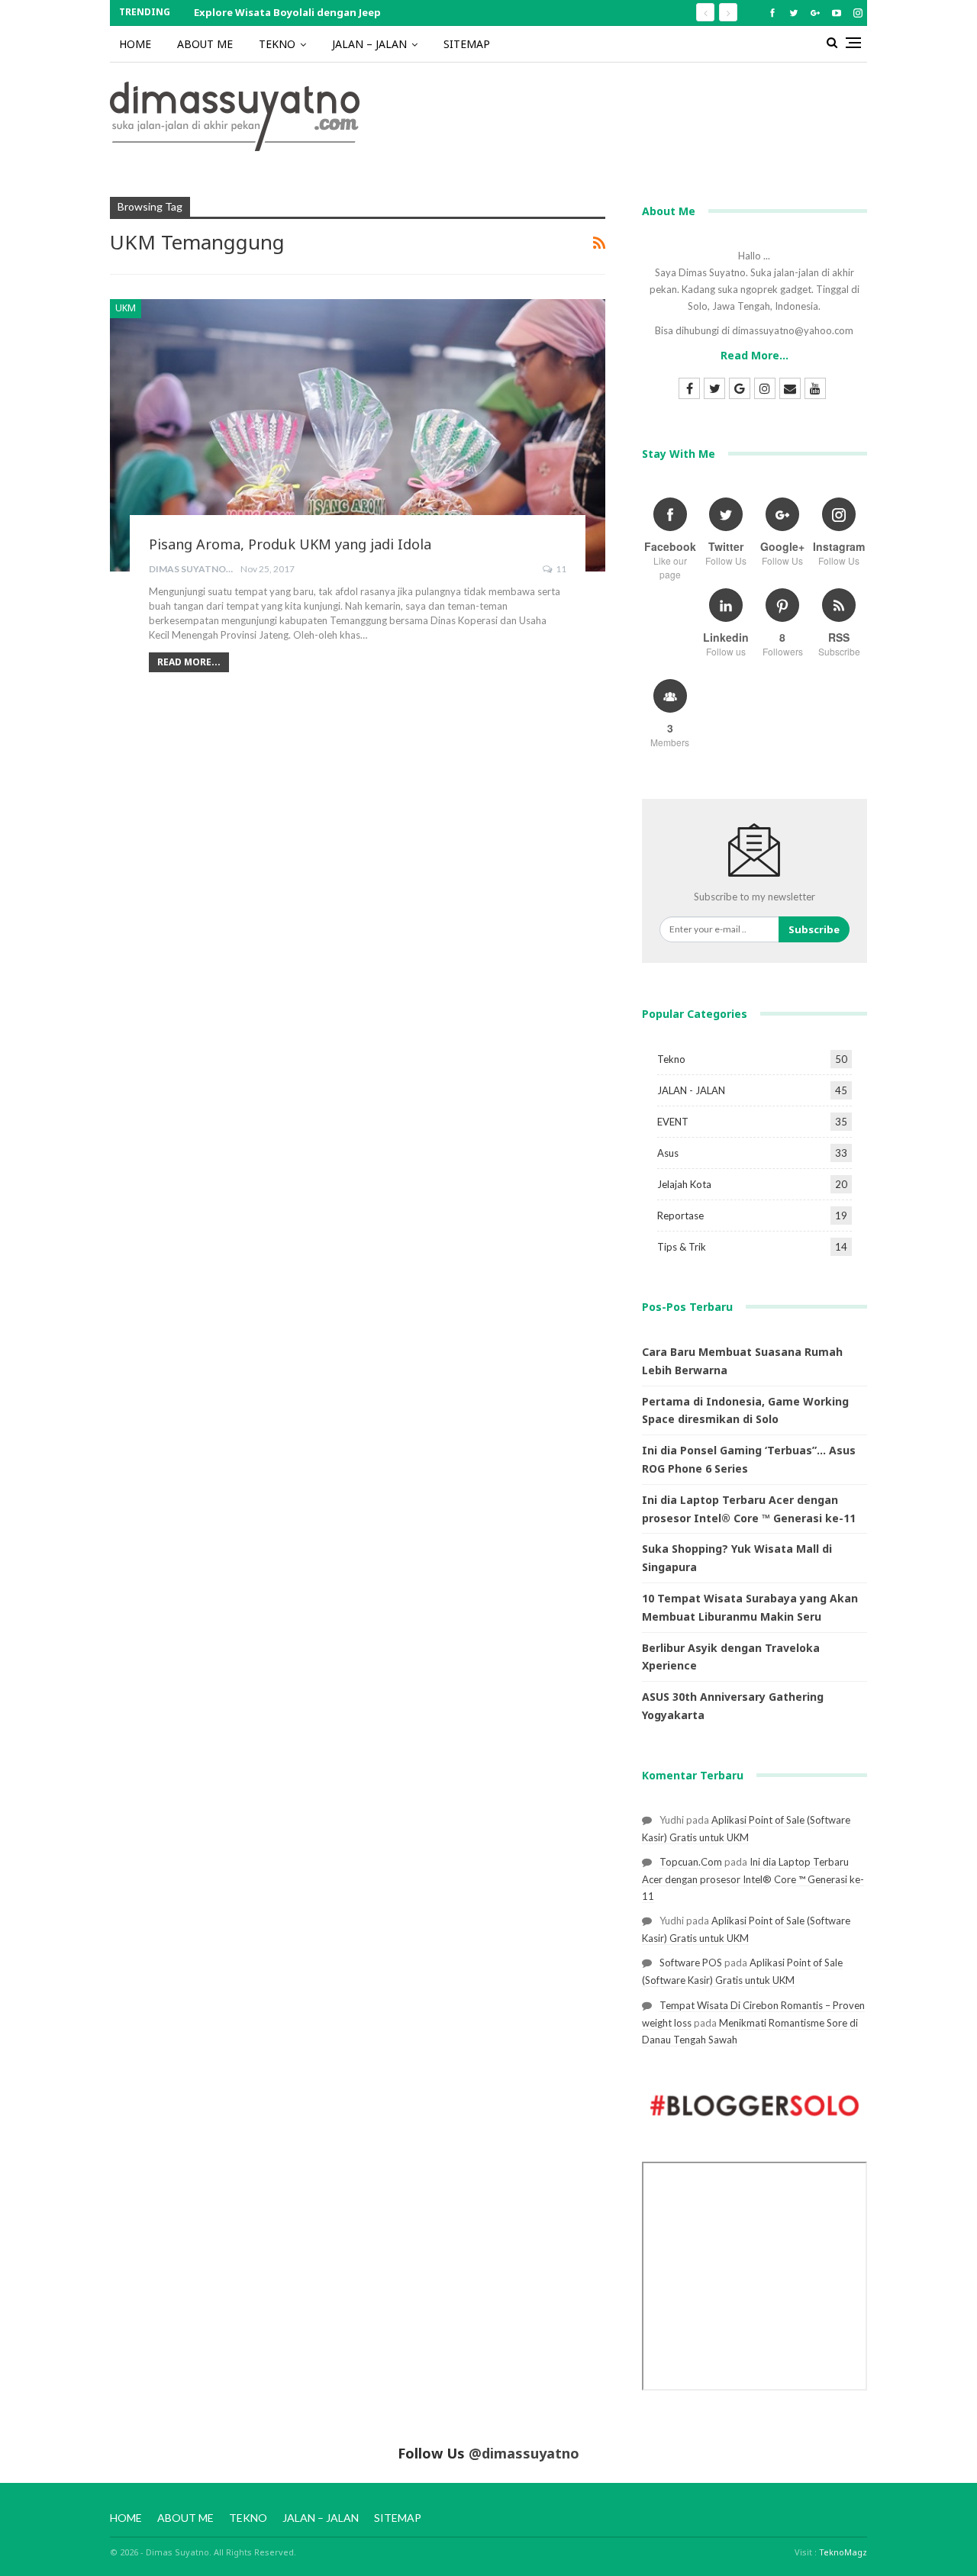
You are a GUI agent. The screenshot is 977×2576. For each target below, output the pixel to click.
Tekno (671, 1059)
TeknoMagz (843, 2552)
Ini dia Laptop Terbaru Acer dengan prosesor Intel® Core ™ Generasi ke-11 (753, 1879)
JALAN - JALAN (691, 1090)
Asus (668, 1153)
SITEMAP (467, 44)
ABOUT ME (205, 44)
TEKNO (277, 44)
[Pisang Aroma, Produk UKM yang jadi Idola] (358, 435)
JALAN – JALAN (369, 44)
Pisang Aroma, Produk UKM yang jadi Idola (290, 544)
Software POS (691, 1963)
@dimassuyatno (524, 2453)
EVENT (673, 1122)
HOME (135, 44)
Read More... (189, 662)
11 (560, 569)
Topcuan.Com (691, 1862)
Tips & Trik (682, 1247)
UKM (126, 308)
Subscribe (814, 929)
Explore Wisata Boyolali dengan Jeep (287, 12)
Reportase (680, 1216)
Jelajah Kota (684, 1184)
